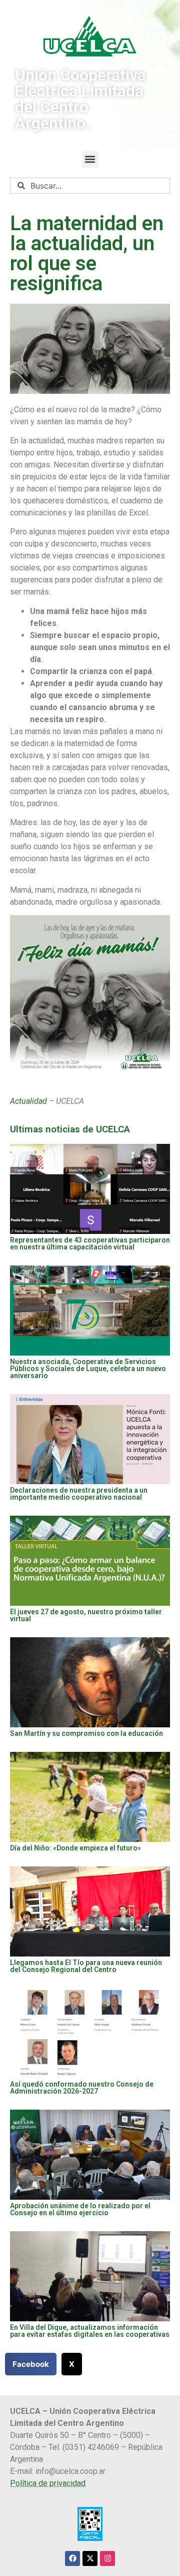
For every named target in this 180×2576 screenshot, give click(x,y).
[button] (90, 159)
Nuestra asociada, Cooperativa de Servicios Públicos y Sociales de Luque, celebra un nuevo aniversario (88, 1369)
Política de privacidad (48, 2483)
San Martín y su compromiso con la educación (86, 1733)
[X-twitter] (90, 2558)
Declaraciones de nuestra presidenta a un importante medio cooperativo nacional (79, 1494)
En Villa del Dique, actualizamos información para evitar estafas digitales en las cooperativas (90, 2331)
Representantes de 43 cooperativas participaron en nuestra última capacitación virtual (90, 1243)
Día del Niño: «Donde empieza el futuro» (75, 1848)
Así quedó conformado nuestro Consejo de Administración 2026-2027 (82, 2088)
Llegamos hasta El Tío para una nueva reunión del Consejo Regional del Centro (86, 1966)
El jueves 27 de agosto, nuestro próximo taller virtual (86, 1615)
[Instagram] (107, 2558)
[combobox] (90, 186)
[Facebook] (72, 2558)
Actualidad (28, 1101)
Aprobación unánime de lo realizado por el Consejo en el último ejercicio (80, 2209)
